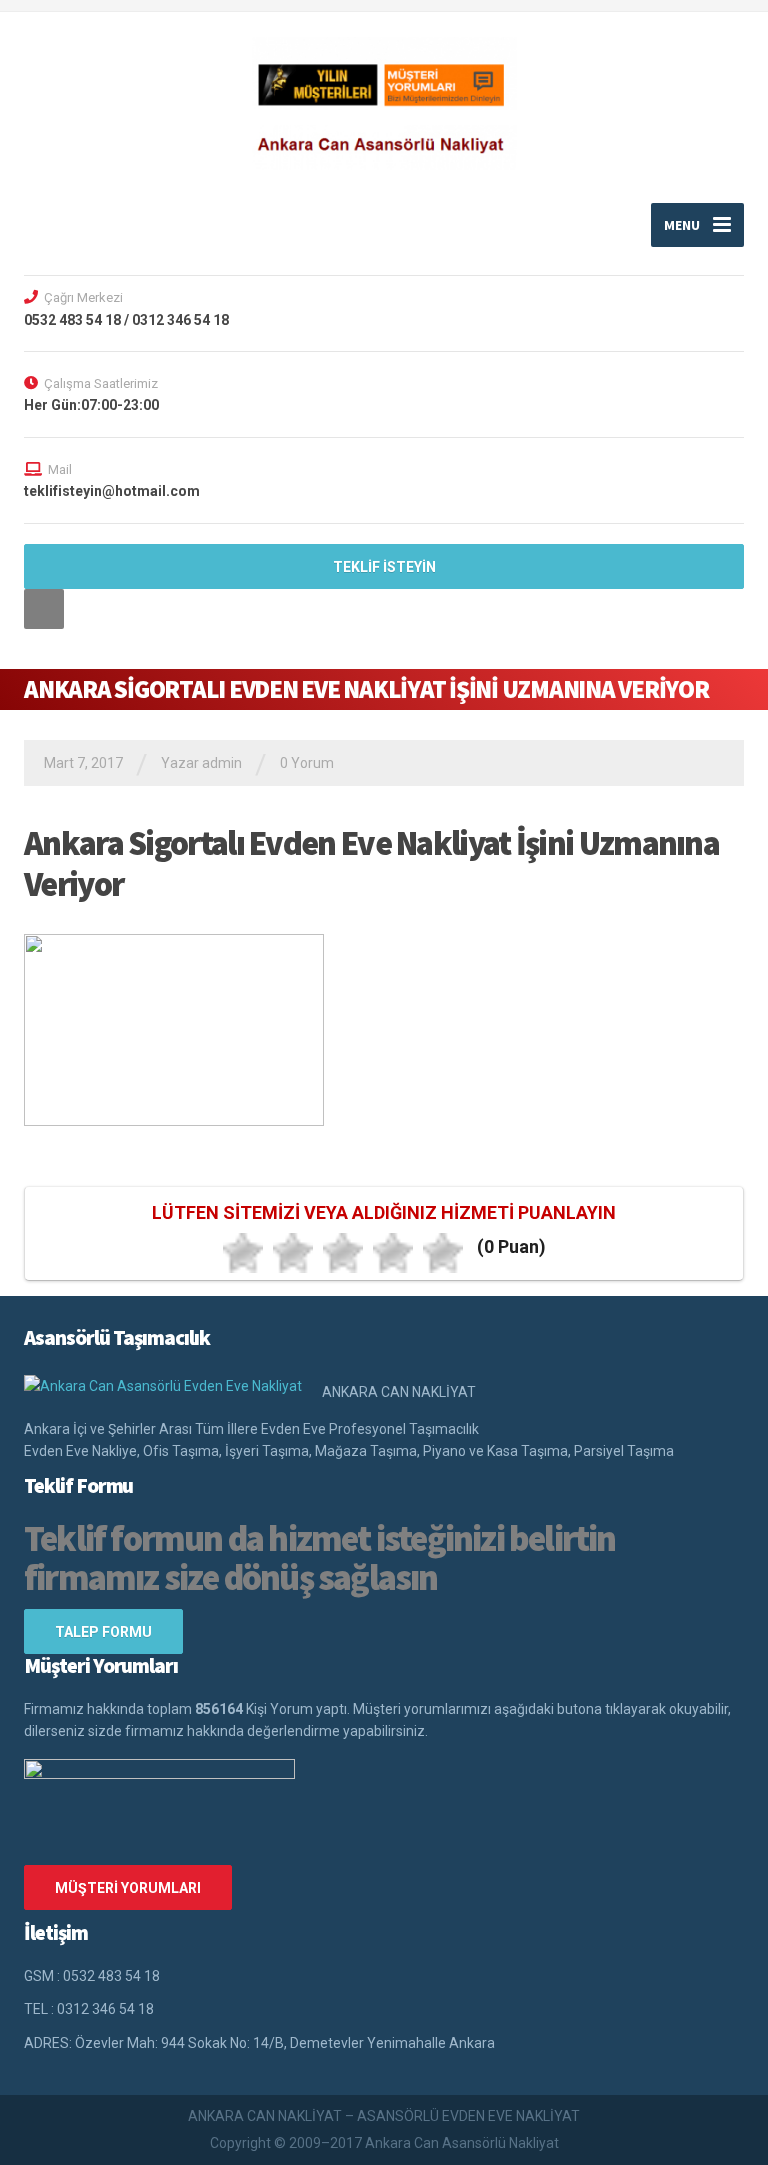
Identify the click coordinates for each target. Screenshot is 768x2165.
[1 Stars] (243, 1253)
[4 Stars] (393, 1253)
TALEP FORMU (103, 1632)
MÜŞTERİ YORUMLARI (128, 1888)
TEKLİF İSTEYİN (384, 567)
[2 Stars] (293, 1253)
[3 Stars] (343, 1253)
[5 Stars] (443, 1253)
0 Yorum (307, 763)
